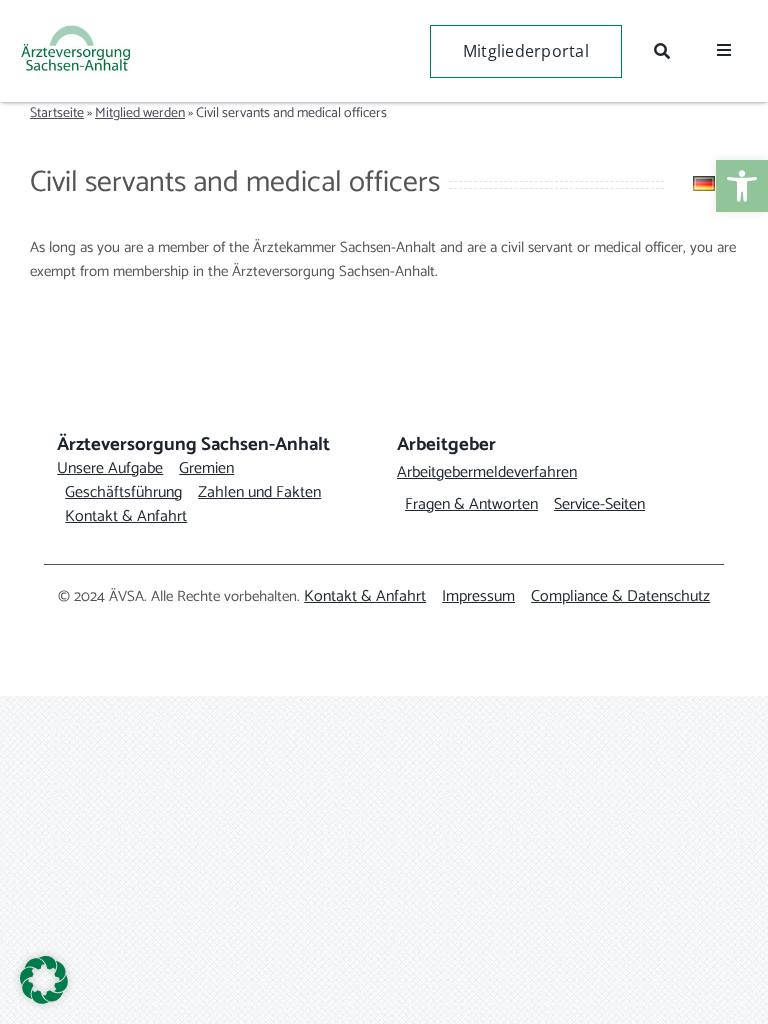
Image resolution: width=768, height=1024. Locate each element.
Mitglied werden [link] (140, 113)
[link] (742, 186)
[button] (44, 980)
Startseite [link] (57, 113)
